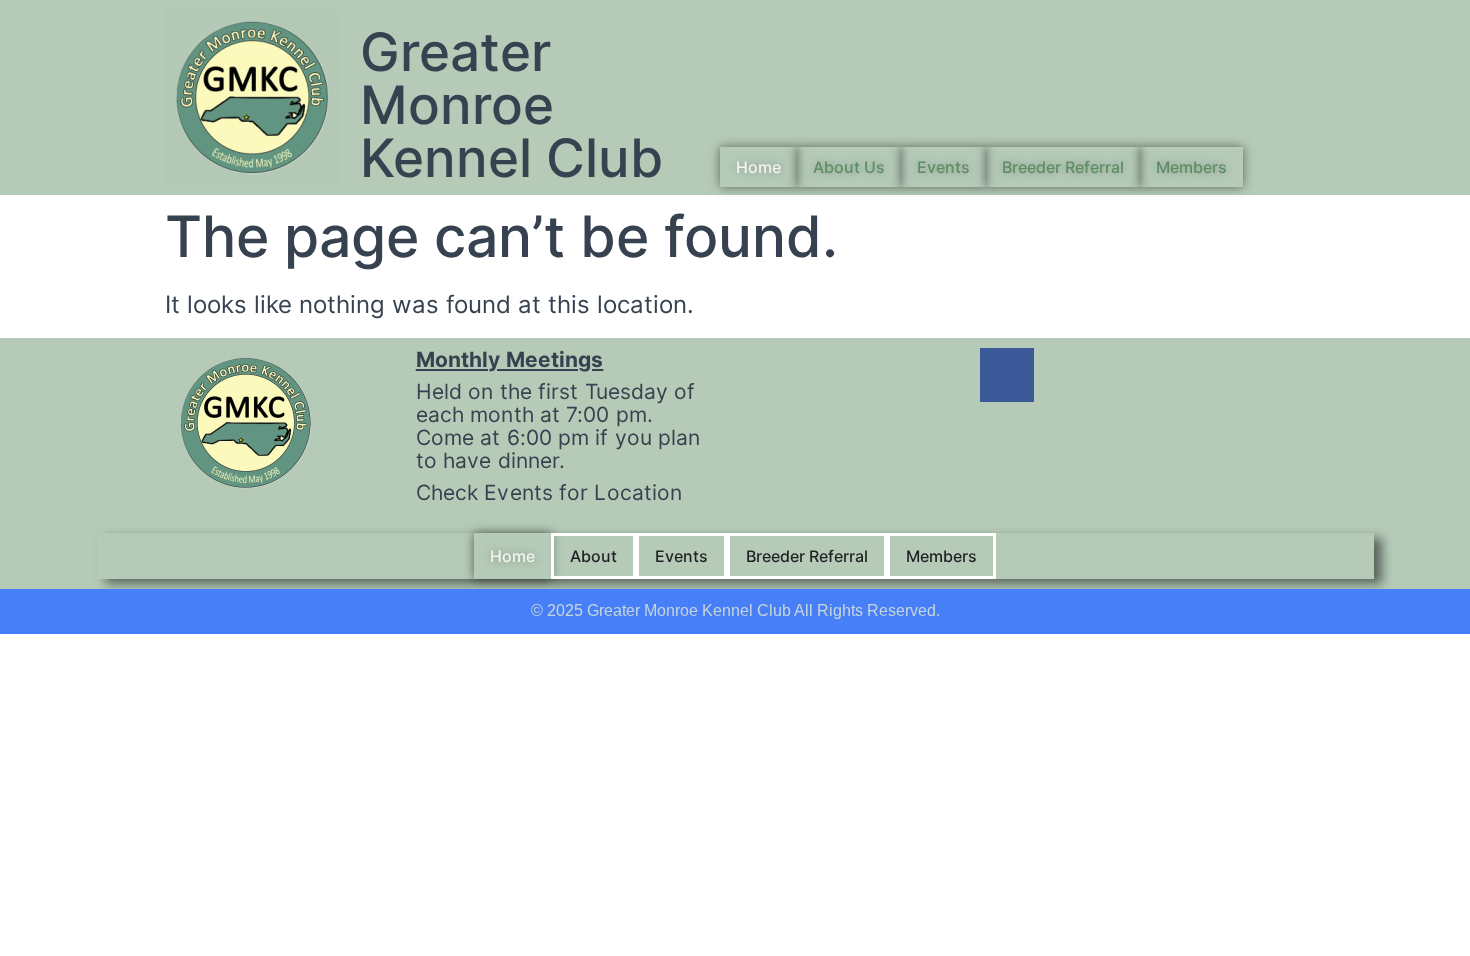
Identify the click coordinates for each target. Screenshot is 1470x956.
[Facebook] (1007, 375)
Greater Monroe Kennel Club (511, 105)
